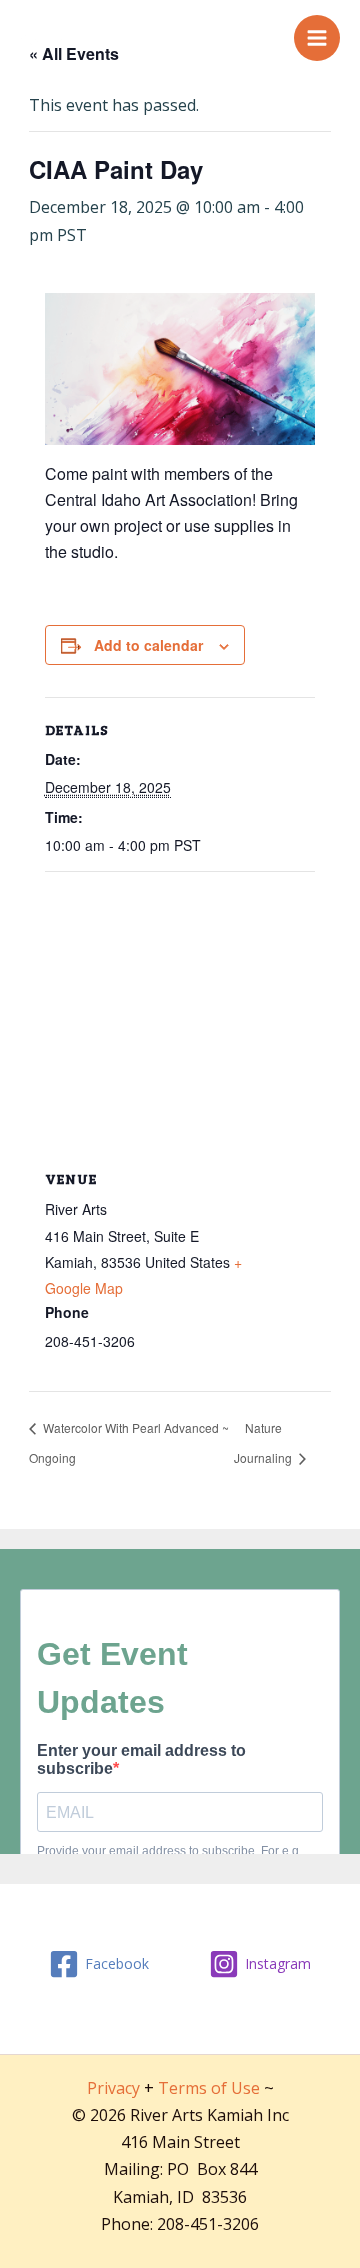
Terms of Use (209, 2088)
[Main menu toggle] (317, 38)
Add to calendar (148, 645)
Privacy (113, 2088)
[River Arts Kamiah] (45, 37)
